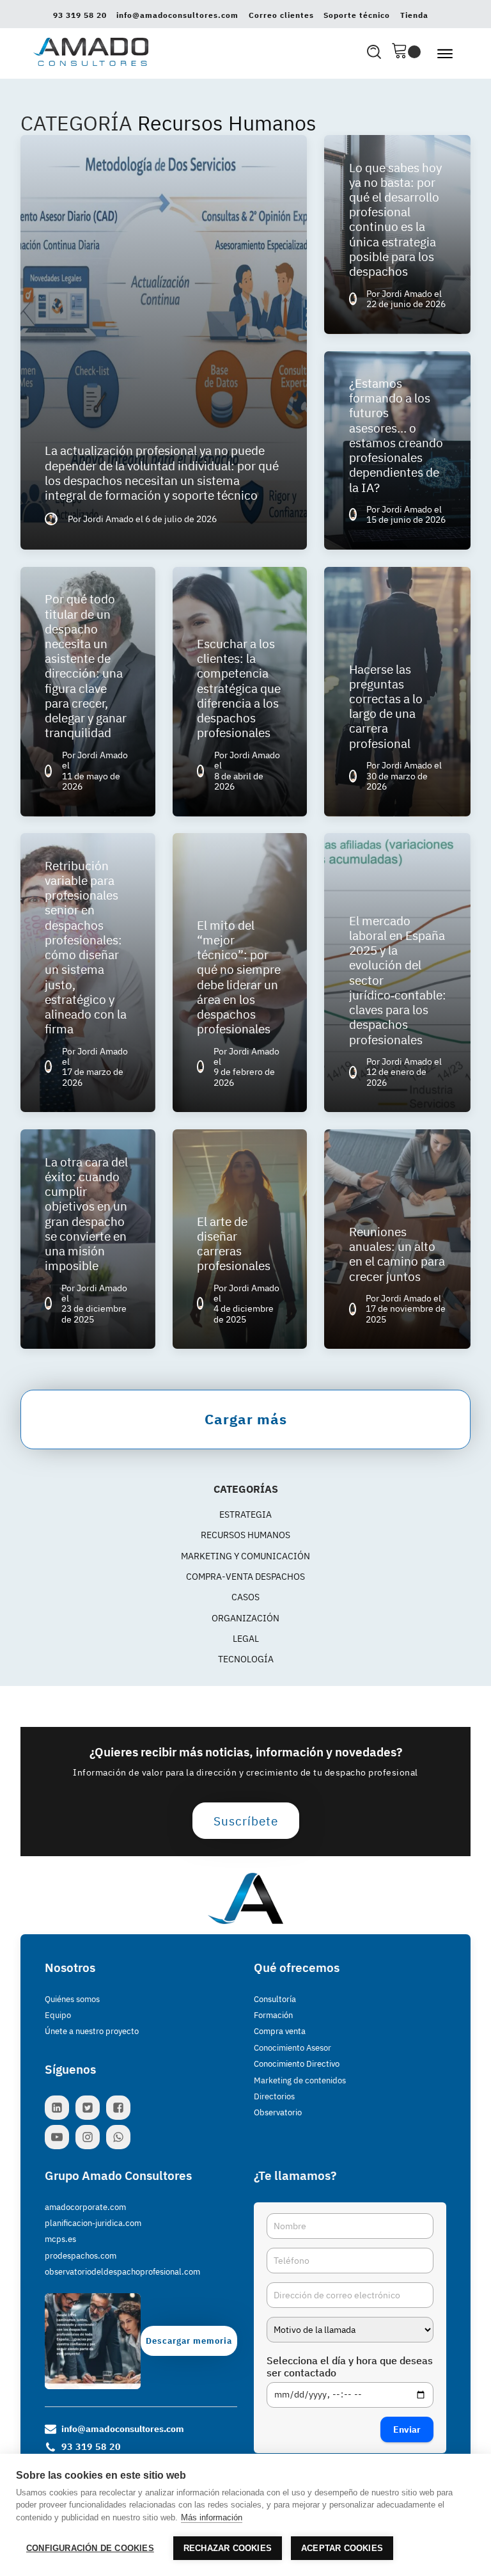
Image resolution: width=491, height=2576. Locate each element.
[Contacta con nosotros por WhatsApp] (121, 2137)
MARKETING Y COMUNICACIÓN (245, 1556)
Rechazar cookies (228, 2548)
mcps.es (60, 2239)
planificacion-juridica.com (93, 2223)
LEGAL (246, 1639)
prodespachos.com (81, 2256)
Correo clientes (281, 15)
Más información (212, 2517)
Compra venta (280, 2031)
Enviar (407, 2429)
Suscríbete (246, 1821)
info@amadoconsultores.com (177, 15)
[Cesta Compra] (406, 52)
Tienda (414, 15)
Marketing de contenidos (300, 2080)
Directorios (274, 2096)
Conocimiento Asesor (292, 2048)
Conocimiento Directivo (297, 2064)
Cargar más (246, 1419)
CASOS (245, 1597)
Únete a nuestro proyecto (92, 2031)
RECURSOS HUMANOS (245, 1535)
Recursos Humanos (227, 123)
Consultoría (275, 1999)
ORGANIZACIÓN (245, 1618)
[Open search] (374, 52)
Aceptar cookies (342, 2548)
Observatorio (278, 2112)
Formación (273, 2015)
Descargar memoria (189, 2341)
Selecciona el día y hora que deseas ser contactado (350, 2367)
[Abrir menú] (445, 54)
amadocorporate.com (85, 2207)
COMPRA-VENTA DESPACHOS (245, 1577)
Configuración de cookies (90, 2548)
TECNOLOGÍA (246, 1659)
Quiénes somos (72, 1999)
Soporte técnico (357, 15)
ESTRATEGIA (245, 1515)
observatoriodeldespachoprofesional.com (122, 2272)
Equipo (58, 2015)
